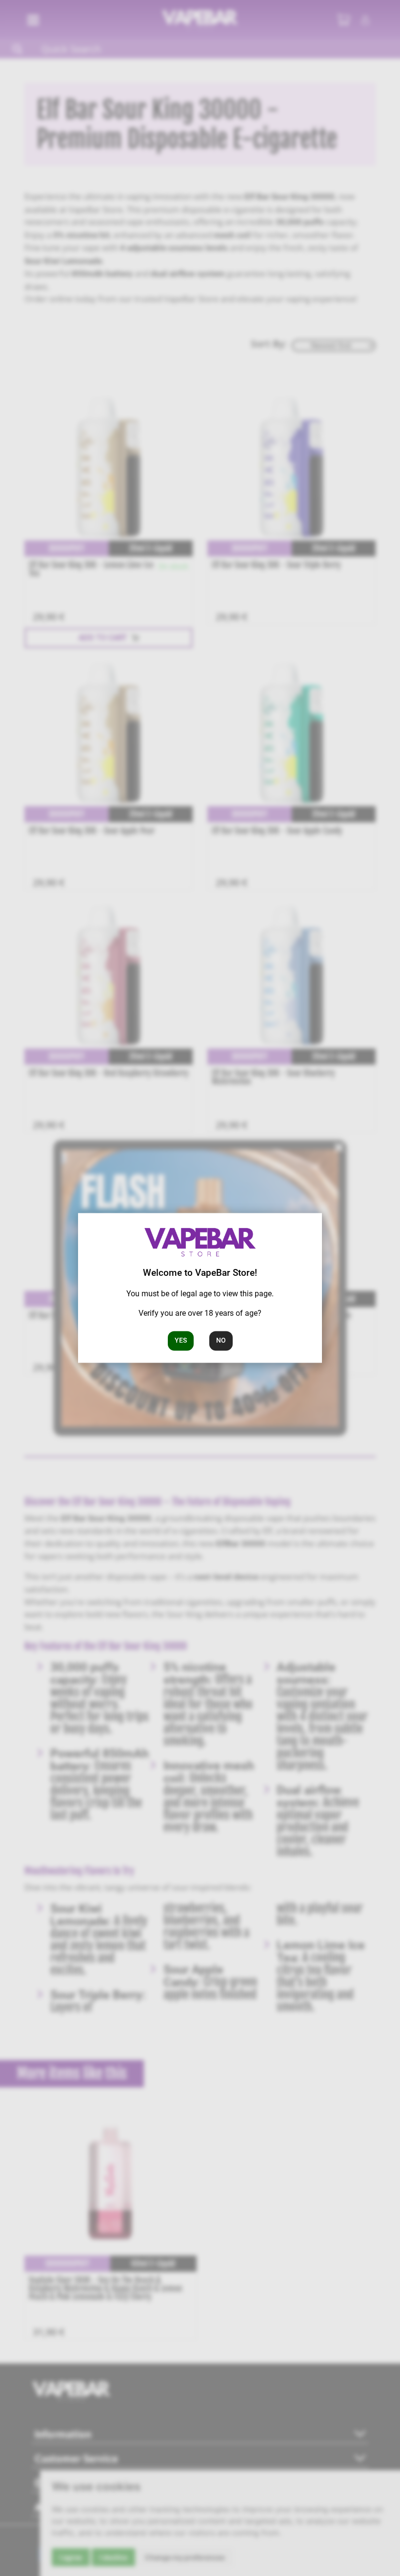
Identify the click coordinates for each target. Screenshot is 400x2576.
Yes (181, 1341)
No (221, 1341)
